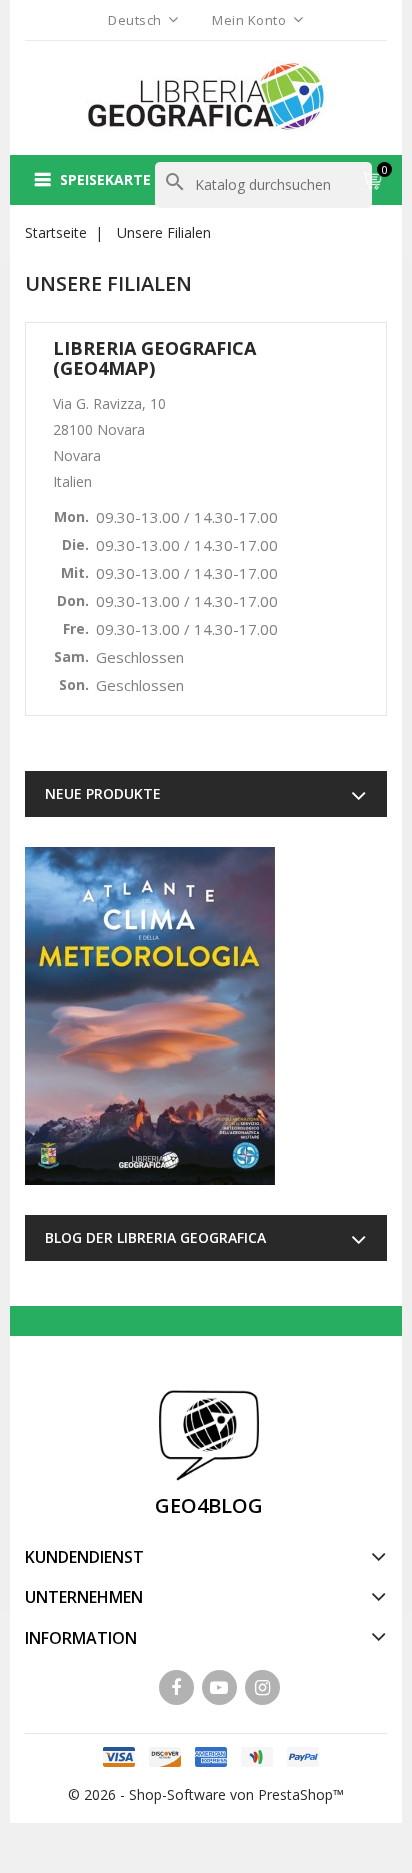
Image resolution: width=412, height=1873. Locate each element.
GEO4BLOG (209, 1505)
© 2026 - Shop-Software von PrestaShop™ (206, 1794)
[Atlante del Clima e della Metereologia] (150, 1016)
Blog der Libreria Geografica (155, 1237)
